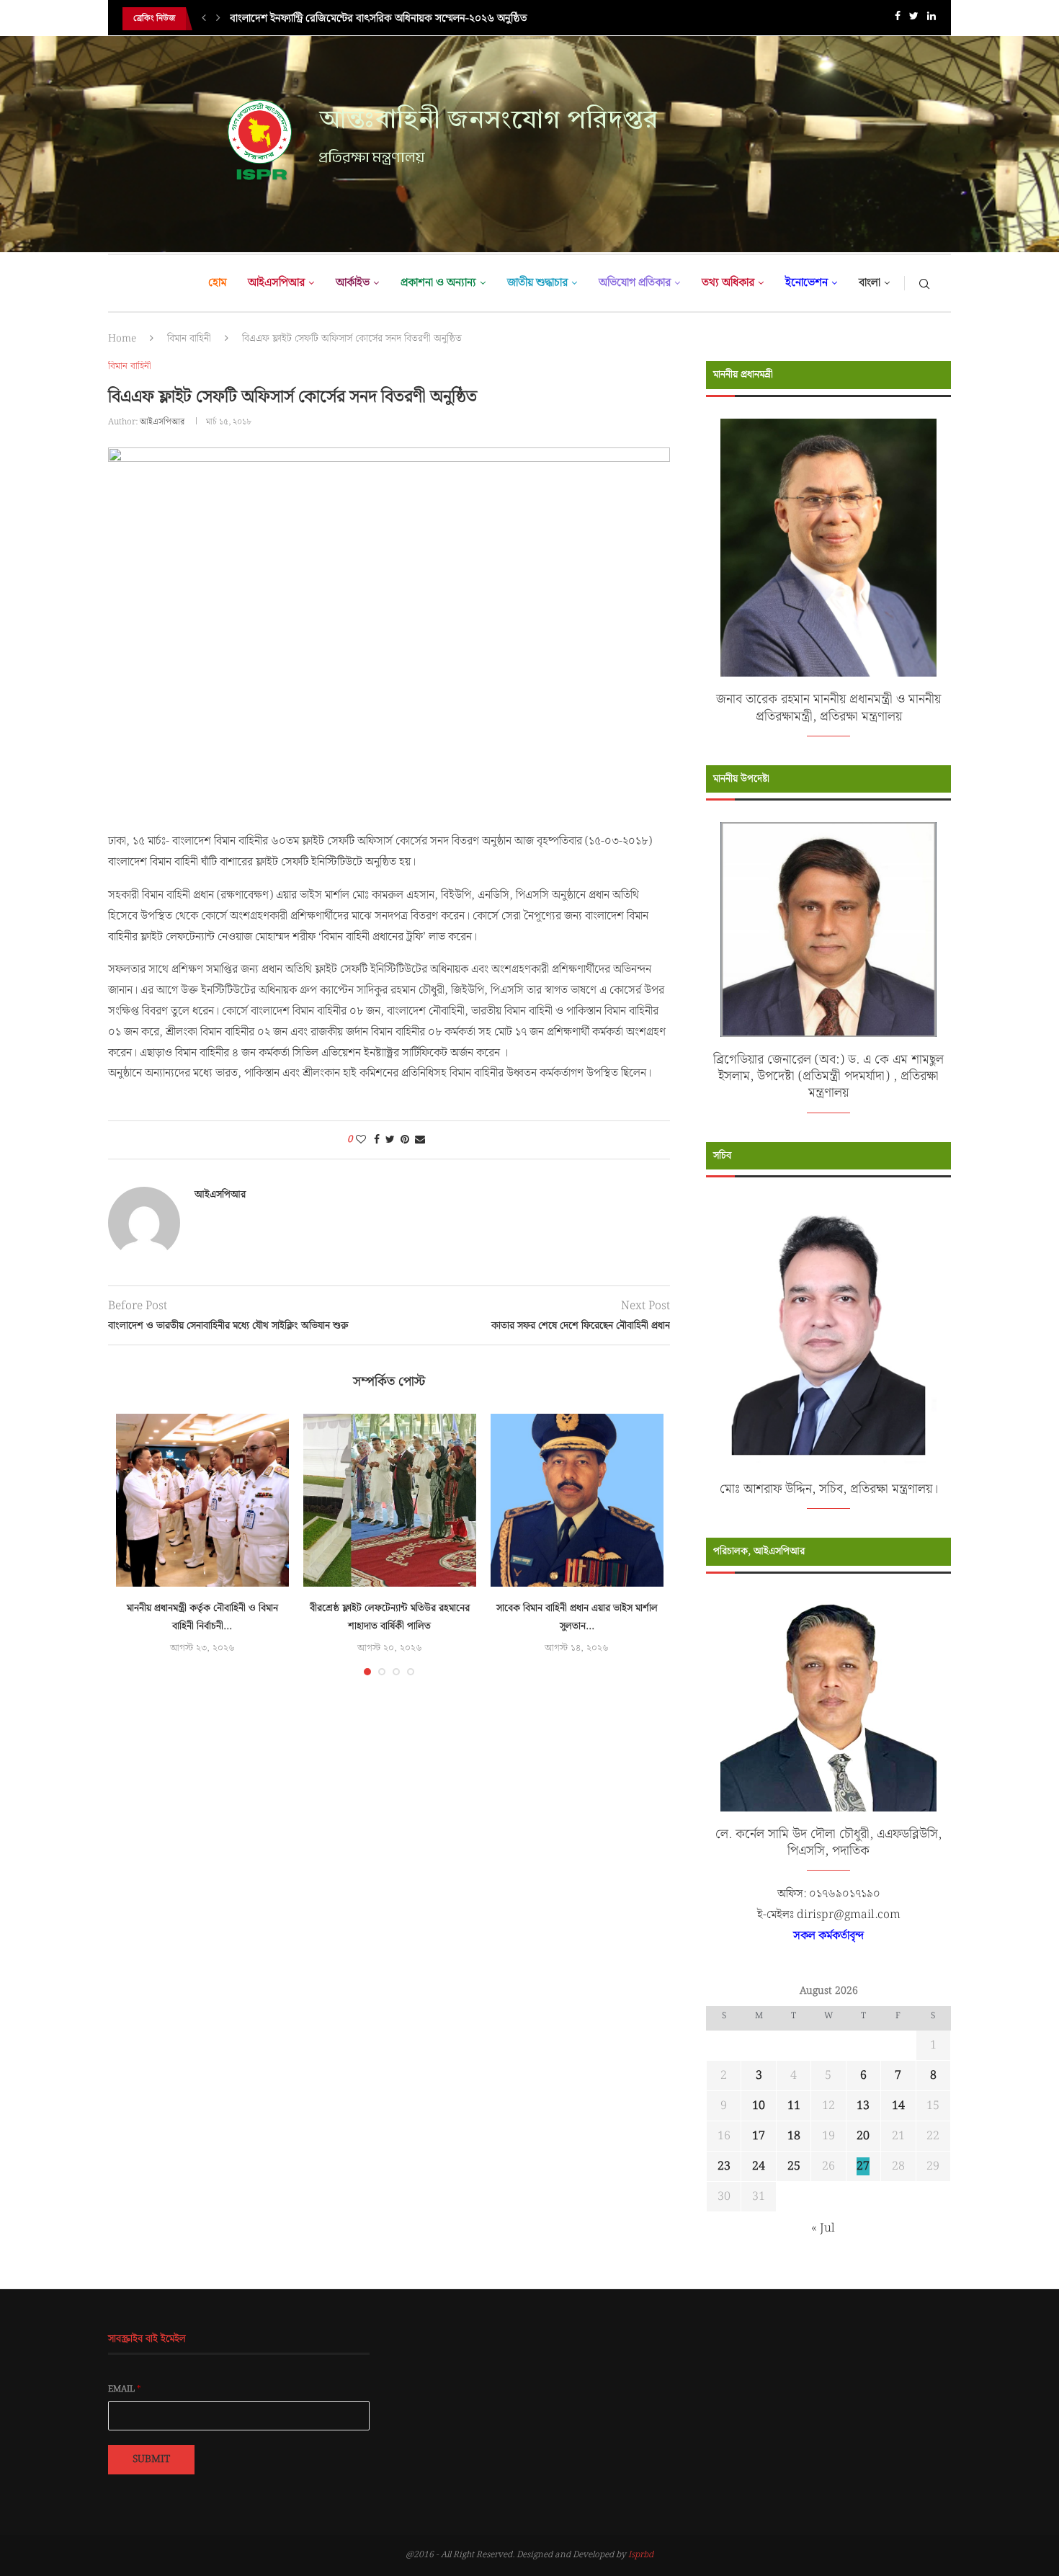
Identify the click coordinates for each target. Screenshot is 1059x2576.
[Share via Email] (420, 1140)
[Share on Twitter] (390, 1140)
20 (863, 2136)
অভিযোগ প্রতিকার (635, 283)
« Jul (823, 2228)
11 (794, 2106)
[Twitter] (914, 19)
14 (898, 2106)
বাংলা (870, 283)
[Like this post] (361, 1140)
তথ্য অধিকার (728, 283)
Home (122, 339)
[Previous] (204, 19)
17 (759, 2136)
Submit (151, 2459)
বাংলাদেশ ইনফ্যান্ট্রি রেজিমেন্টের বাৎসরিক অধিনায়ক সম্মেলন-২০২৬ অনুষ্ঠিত (378, 19)
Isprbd (641, 2555)
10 (759, 2106)
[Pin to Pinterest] (405, 1140)
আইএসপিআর (276, 283)
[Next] (218, 19)
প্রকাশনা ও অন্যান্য (438, 283)
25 (794, 2166)
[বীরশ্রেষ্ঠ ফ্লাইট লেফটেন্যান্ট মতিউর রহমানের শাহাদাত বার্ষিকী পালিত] (390, 1500)
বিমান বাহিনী (189, 339)
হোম (217, 283)
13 (863, 2106)
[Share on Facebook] (377, 1140)
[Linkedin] (931, 19)
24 (759, 2166)
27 (863, 2166)
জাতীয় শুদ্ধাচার (537, 283)
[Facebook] (898, 19)
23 (724, 2166)
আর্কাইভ (353, 283)
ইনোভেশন (806, 283)
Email (125, 2389)
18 (794, 2136)
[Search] (924, 283)
